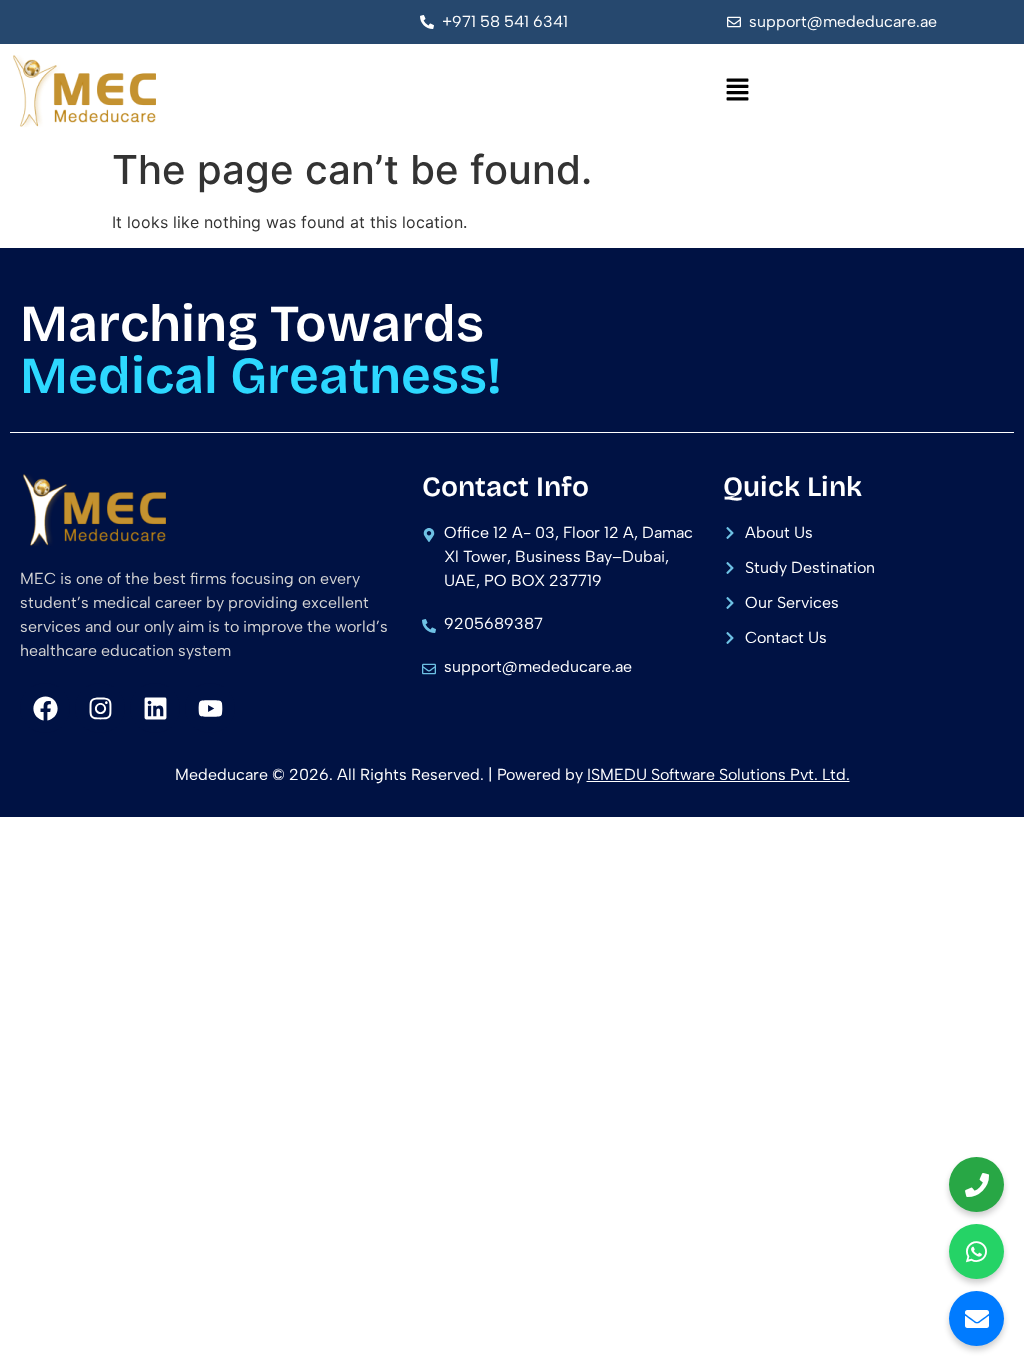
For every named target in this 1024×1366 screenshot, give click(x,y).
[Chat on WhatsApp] (976, 1251)
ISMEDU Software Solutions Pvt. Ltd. (718, 774)
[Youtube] (210, 708)
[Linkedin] (155, 708)
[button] (738, 90)
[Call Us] (976, 1184)
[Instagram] (100, 708)
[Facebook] (45, 708)
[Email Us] (976, 1318)
